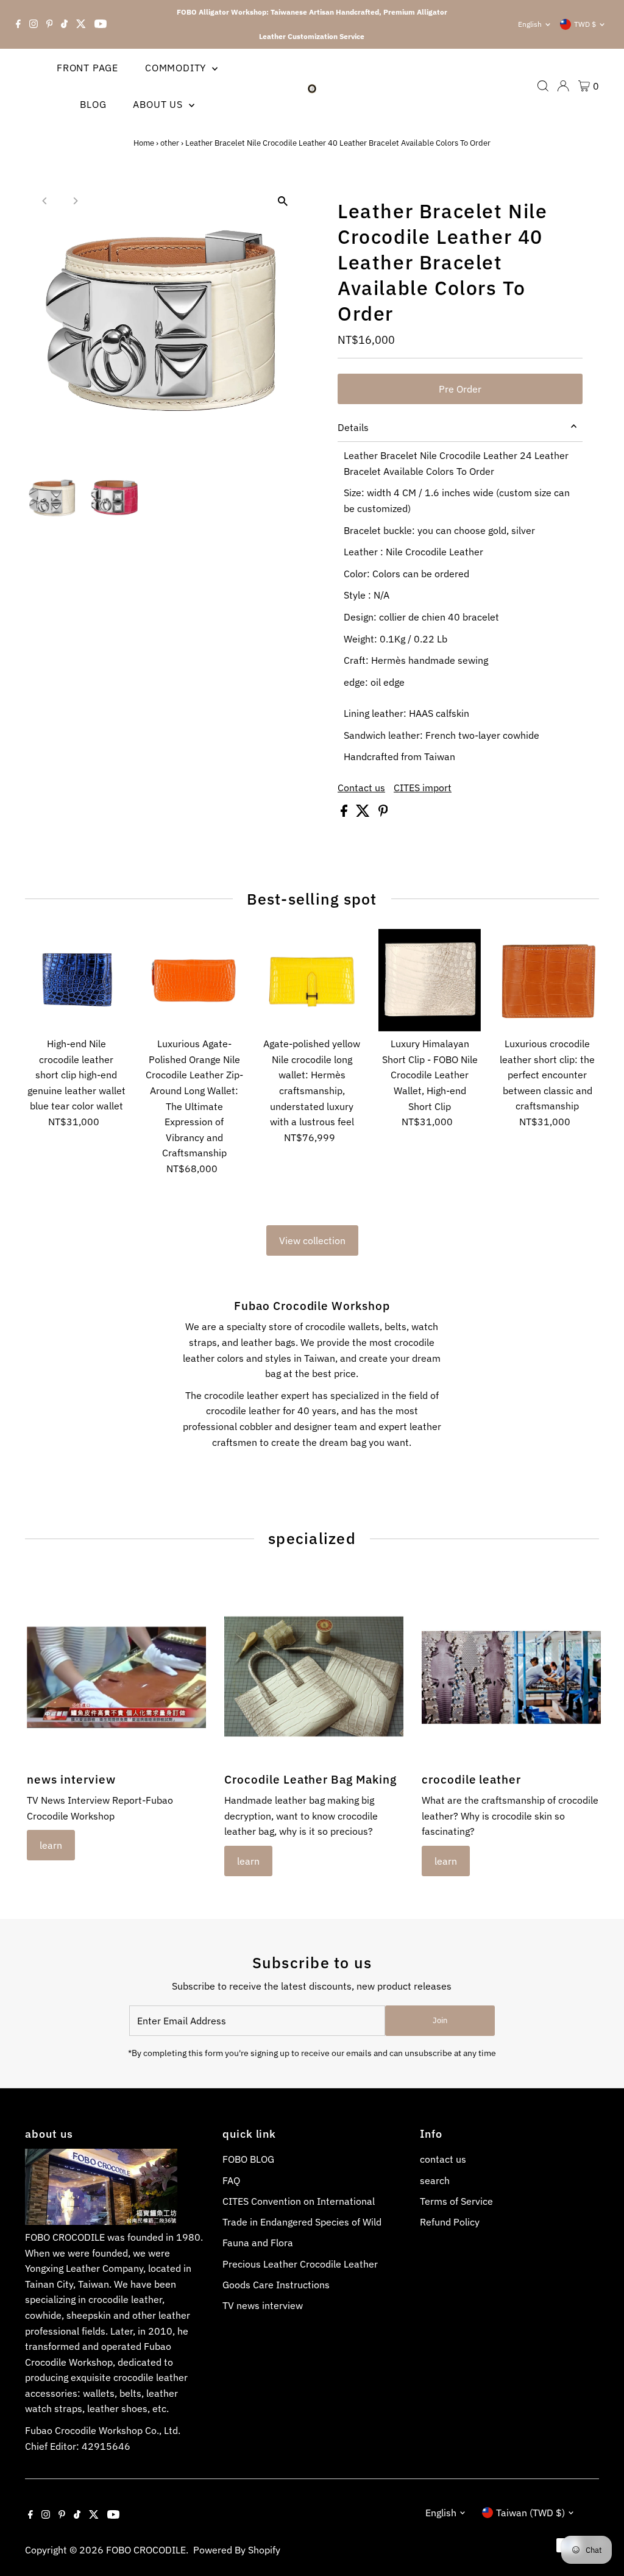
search (435, 2180)
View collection (312, 1240)
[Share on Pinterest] (383, 813)
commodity (177, 68)
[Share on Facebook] (345, 813)
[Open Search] (543, 86)
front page (87, 68)
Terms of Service (456, 2201)
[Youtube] (101, 24)
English (530, 24)
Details (353, 427)
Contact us (361, 788)
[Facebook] (18, 24)
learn (51, 1845)
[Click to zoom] (283, 201)
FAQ (231, 2180)
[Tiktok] (64, 24)
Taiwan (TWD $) (530, 2513)
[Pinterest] (50, 24)
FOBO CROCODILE (146, 2550)
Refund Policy (450, 2222)
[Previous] (45, 201)
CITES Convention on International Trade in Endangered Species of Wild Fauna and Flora (302, 2222)
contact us (443, 2159)
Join (440, 2020)
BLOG (93, 104)
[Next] (75, 201)
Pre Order (460, 389)
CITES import (423, 788)
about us (159, 104)
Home (144, 143)
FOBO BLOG (248, 2159)
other (170, 143)
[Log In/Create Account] (563, 86)
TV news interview (263, 2305)
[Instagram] (34, 24)
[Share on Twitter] (364, 813)
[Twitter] (81, 24)
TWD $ (585, 24)
